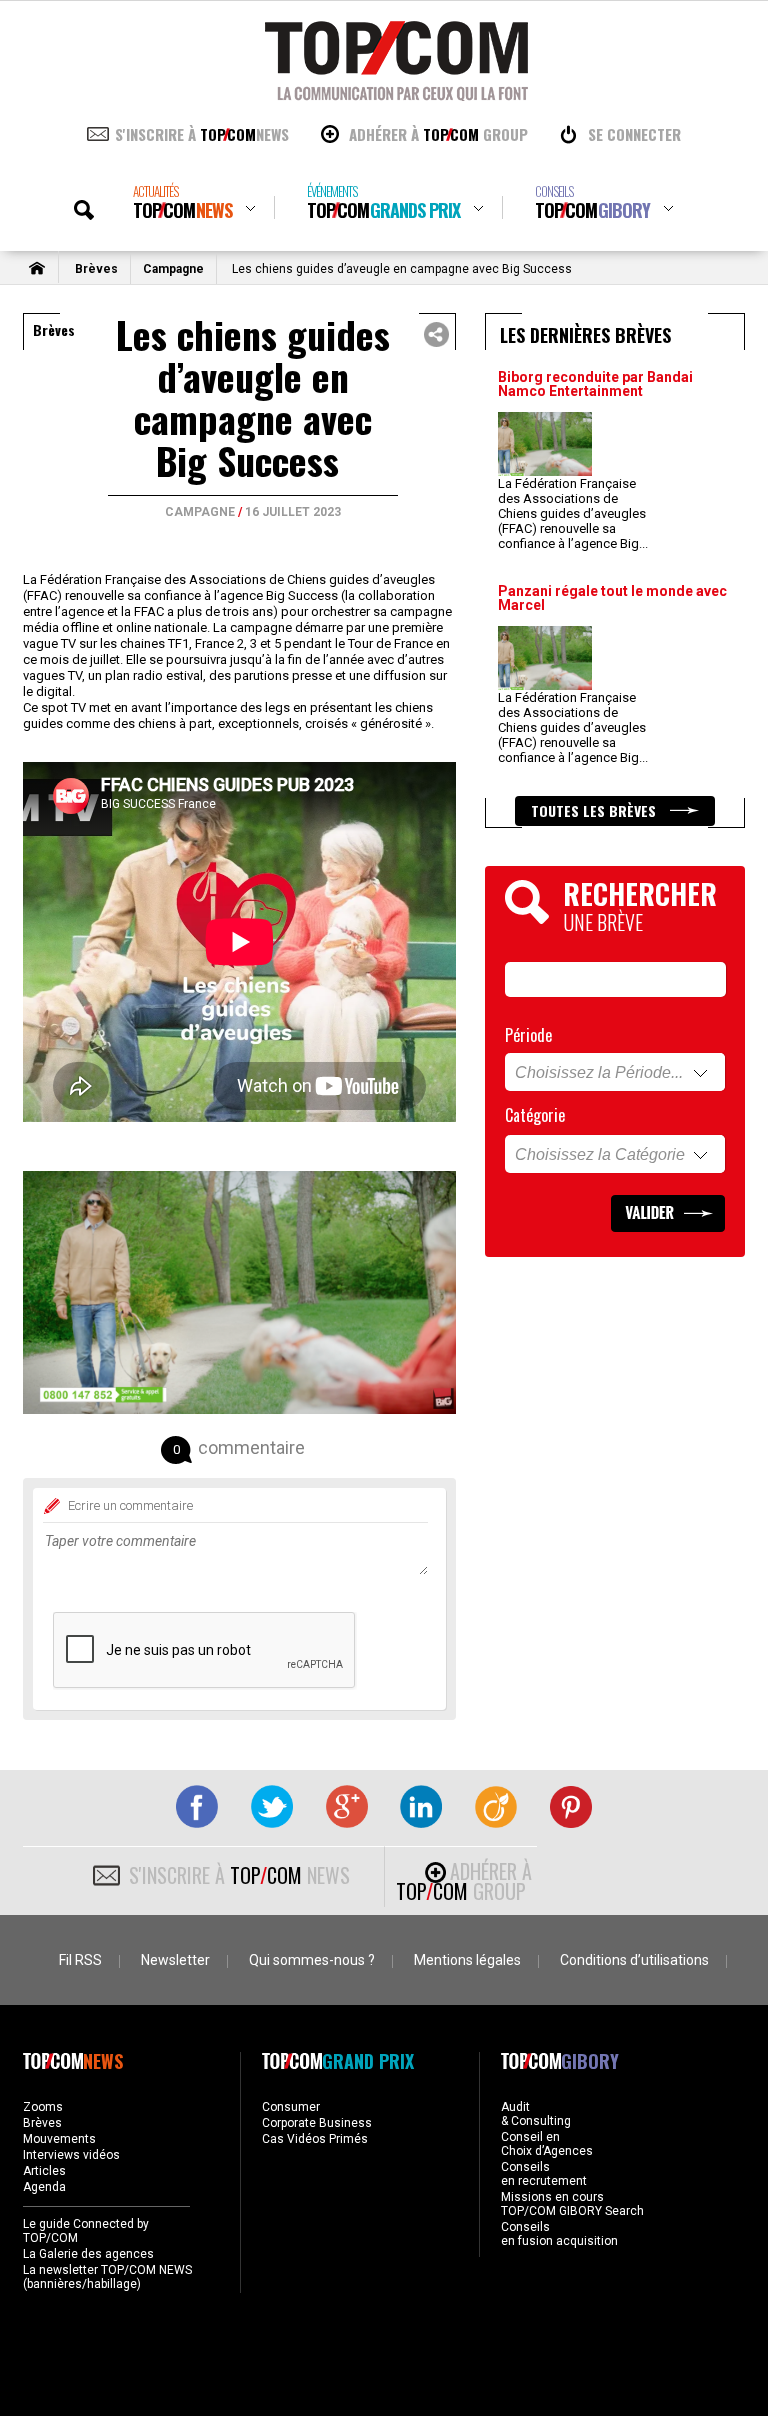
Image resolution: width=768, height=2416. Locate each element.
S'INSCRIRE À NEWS (202, 134)
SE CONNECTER (634, 134)
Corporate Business (317, 2123)
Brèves (96, 269)
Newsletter (175, 1960)
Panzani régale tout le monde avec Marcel (612, 598)
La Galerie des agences (88, 2254)
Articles (44, 2171)
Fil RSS (80, 1960)
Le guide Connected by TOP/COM (86, 2231)
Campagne (173, 269)
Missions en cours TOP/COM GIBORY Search (572, 2204)
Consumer (291, 2107)
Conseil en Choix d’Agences (547, 2144)
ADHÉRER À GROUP (438, 134)
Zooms (43, 2107)
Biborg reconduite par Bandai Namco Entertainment (595, 384)
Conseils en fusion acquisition (559, 2234)
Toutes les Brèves (595, 810)
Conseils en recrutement (544, 2174)
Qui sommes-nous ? (312, 1960)
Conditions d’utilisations (634, 1960)
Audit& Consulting (536, 2114)
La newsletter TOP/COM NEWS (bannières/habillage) (107, 2277)
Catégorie (535, 1115)
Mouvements (59, 2139)
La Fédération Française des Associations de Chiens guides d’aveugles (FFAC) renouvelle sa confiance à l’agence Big (573, 513)
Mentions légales (467, 1960)
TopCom (182, 202)
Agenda (44, 2187)
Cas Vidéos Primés (315, 2139)
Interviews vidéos (71, 2155)
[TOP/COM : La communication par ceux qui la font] (396, 94)
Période (528, 1035)
